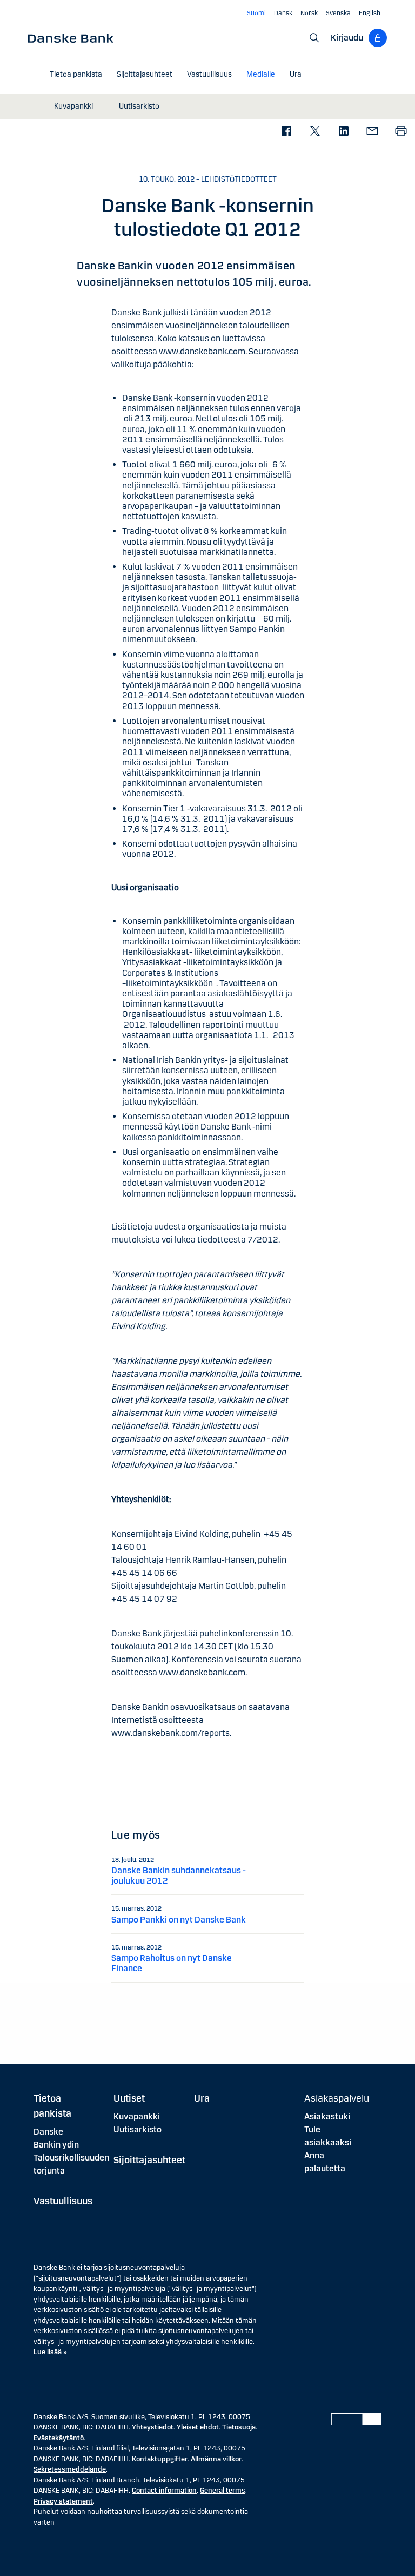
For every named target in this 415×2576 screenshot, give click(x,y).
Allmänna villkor (216, 2459)
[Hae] (314, 38)
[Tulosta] (401, 132)
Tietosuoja (239, 2427)
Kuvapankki (137, 2116)
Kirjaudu (347, 38)
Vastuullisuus (63, 2201)
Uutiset (129, 2098)
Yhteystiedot (153, 2427)
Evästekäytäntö (59, 2438)
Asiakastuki (327, 2116)
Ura (202, 2098)
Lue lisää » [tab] (50, 2352)
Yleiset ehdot (198, 2427)
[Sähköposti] (372, 132)
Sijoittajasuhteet (149, 2160)
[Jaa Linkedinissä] (343, 132)
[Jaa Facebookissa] (286, 132)
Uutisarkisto (138, 2129)
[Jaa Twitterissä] (315, 132)
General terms (223, 2491)
